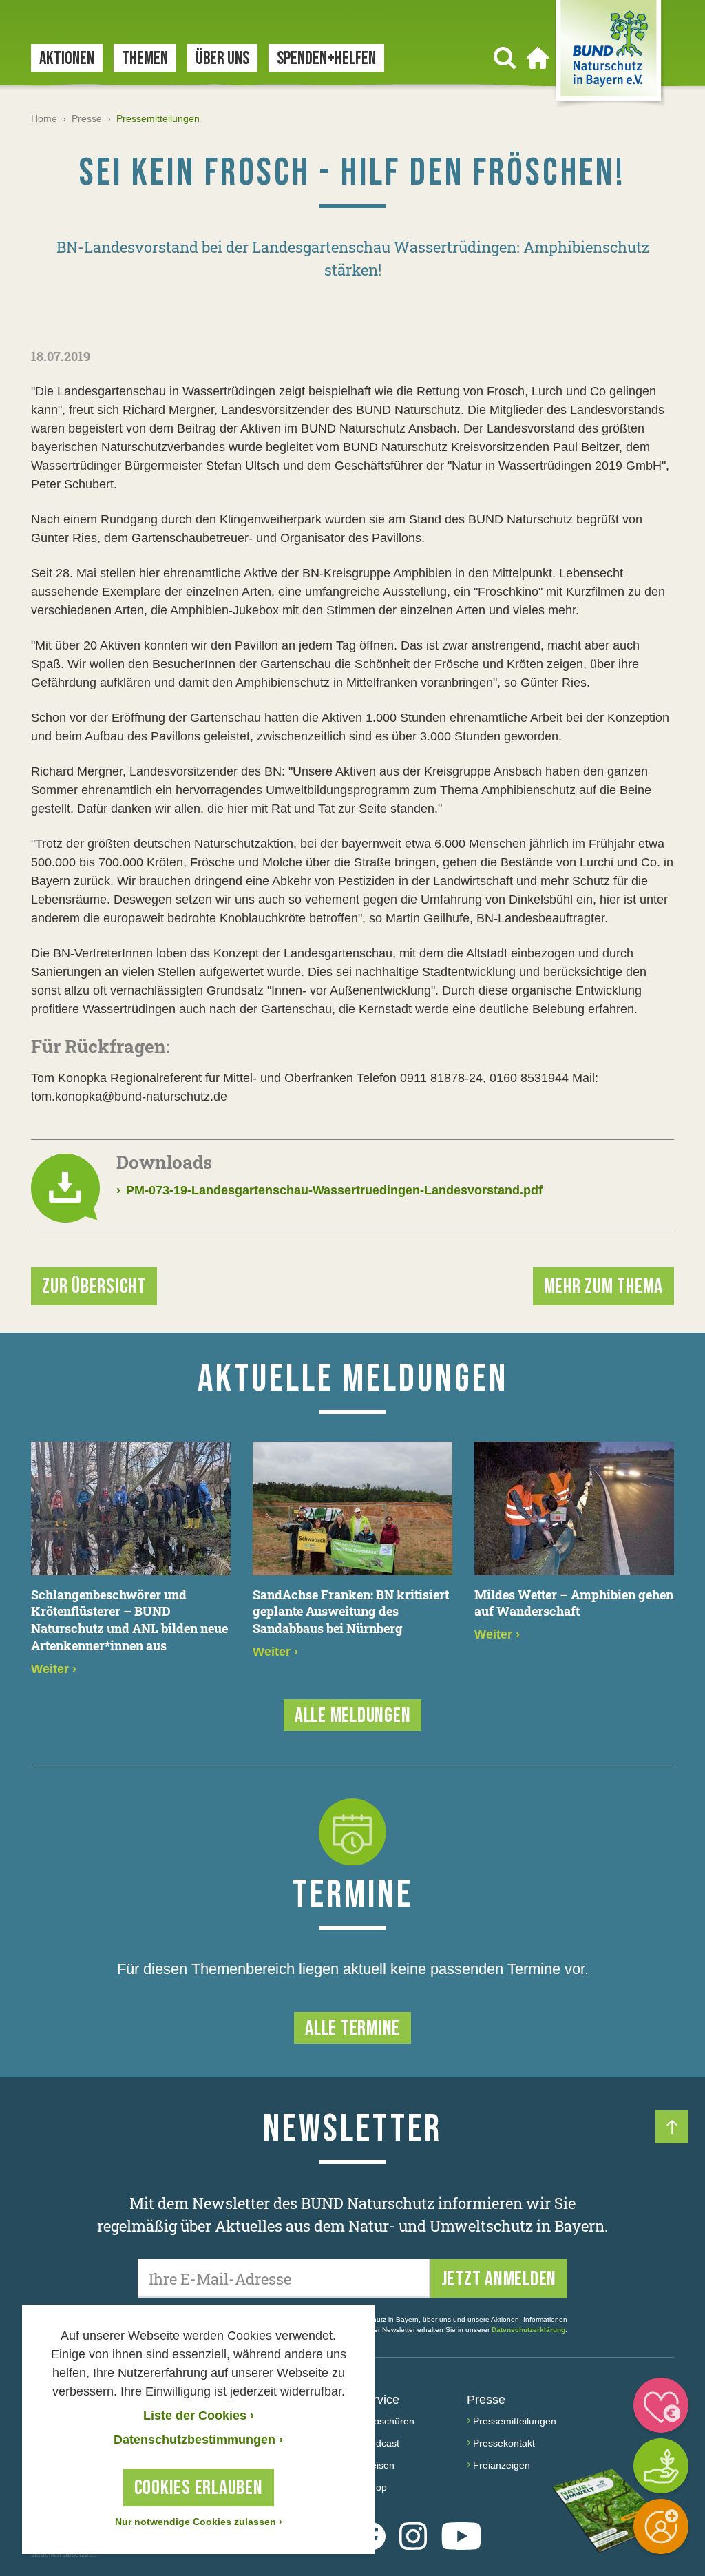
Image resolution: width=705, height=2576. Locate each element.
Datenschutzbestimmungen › (198, 2440)
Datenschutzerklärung (528, 2330)
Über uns (222, 59)
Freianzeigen (502, 2465)
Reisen (379, 2465)
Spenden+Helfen (326, 59)
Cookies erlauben (199, 2488)
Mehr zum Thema (604, 1287)
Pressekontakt (504, 2443)
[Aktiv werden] (661, 2466)
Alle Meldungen (353, 1716)
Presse (87, 118)
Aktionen (67, 59)
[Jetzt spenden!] (661, 2405)
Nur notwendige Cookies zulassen (199, 2522)
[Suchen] (505, 58)
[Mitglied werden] (661, 2526)
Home (44, 118)
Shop (376, 2487)
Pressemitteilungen (515, 2421)
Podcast (382, 2443)
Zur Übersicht (94, 1287)
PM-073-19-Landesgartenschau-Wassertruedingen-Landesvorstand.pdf (329, 1190)
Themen (145, 59)
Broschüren (389, 2421)
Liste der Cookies (199, 2416)
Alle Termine (352, 2028)
